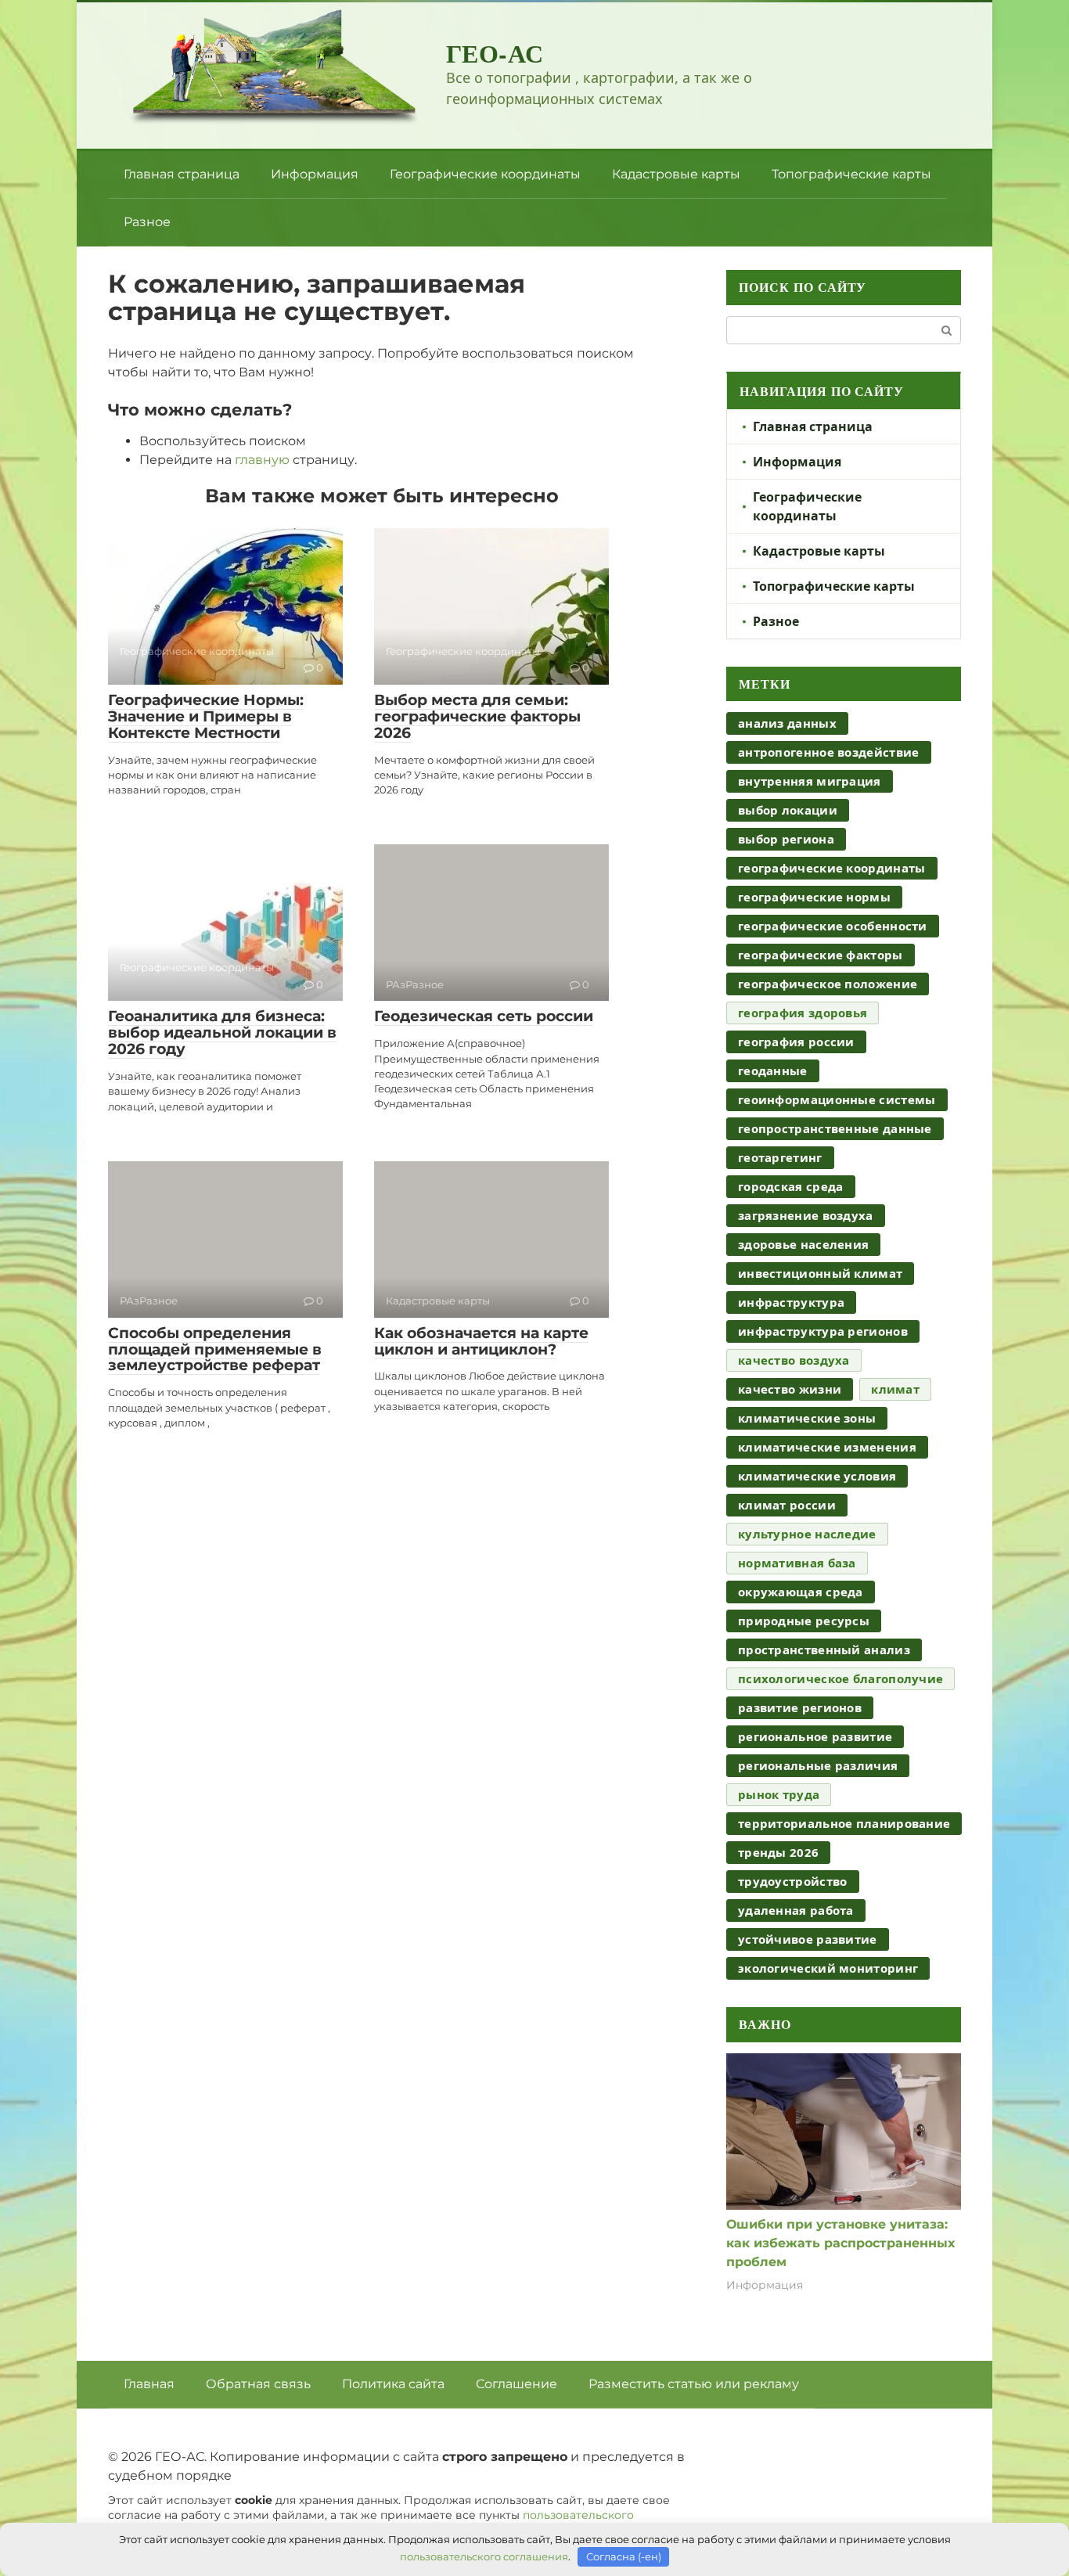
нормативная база (797, 1563)
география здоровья (803, 1013)
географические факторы (821, 955)
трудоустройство (793, 1881)
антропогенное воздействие (829, 752)
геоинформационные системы (837, 1099)
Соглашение (517, 2384)
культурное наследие (807, 1534)
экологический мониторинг (828, 1968)
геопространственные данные (835, 1128)
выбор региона (786, 839)
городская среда (791, 1186)
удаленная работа (796, 1910)
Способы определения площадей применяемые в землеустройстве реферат (215, 1349)
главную (262, 460)
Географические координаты (485, 174)
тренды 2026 (778, 1852)
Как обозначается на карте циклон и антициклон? (481, 1341)
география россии (796, 1042)
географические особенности (833, 926)
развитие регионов (800, 1707)
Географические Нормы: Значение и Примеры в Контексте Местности (206, 716)
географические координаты (832, 868)
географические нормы (814, 897)
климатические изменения (827, 1447)
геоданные (773, 1070)
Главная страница (182, 174)
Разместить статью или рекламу (694, 2384)
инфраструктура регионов (823, 1331)
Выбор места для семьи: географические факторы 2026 (477, 716)
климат (895, 1389)
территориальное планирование (844, 1823)
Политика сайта (393, 2384)
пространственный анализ (824, 1650)
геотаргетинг (780, 1157)
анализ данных (787, 723)
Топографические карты (851, 174)
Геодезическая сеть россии (484, 1016)
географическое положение (828, 984)
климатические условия (817, 1476)
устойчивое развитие (808, 1939)
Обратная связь (258, 2384)
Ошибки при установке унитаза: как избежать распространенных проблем (840, 2243)
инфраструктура (791, 1302)
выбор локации (788, 810)
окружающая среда (801, 1592)
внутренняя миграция (810, 781)
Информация (315, 174)
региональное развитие (815, 1736)
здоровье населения (803, 1244)
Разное (147, 222)
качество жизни (790, 1389)
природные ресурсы (804, 1621)
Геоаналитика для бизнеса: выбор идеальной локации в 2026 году (222, 1033)
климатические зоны (807, 1418)
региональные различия (818, 1765)
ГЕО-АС (495, 53)
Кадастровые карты (676, 174)
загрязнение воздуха (806, 1215)
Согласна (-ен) (624, 2556)
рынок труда (779, 1794)
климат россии (787, 1505)
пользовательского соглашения (484, 2556)
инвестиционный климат (820, 1273)
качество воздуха (794, 1360)
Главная (149, 2384)
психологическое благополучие (840, 1678)
